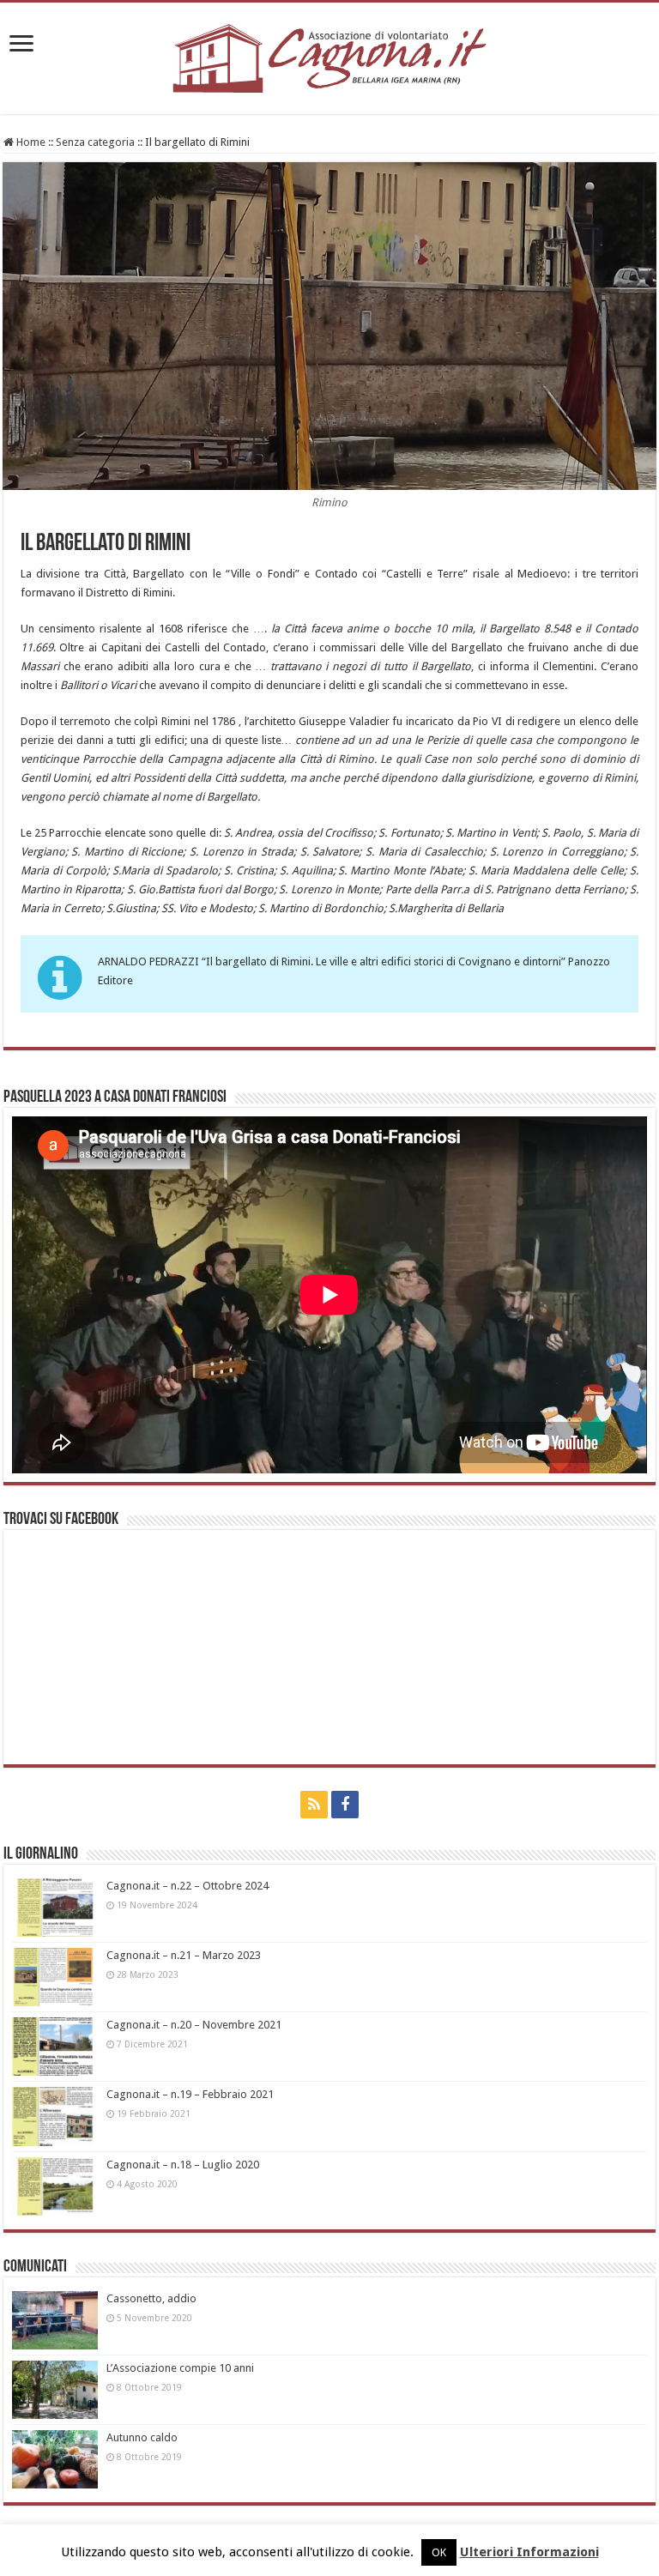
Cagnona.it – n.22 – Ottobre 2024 (187, 1886)
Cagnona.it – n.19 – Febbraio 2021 (190, 2094)
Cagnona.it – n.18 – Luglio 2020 (183, 2165)
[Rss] (314, 1805)
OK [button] (439, 2552)
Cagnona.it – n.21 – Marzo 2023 (184, 1955)
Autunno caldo (142, 2437)
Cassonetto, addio (151, 2298)
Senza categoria (95, 142)
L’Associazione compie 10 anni (180, 2368)
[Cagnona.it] (329, 55)
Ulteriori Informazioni (529, 2552)
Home (30, 142)
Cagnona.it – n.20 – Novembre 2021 (194, 2025)
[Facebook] (345, 1805)
